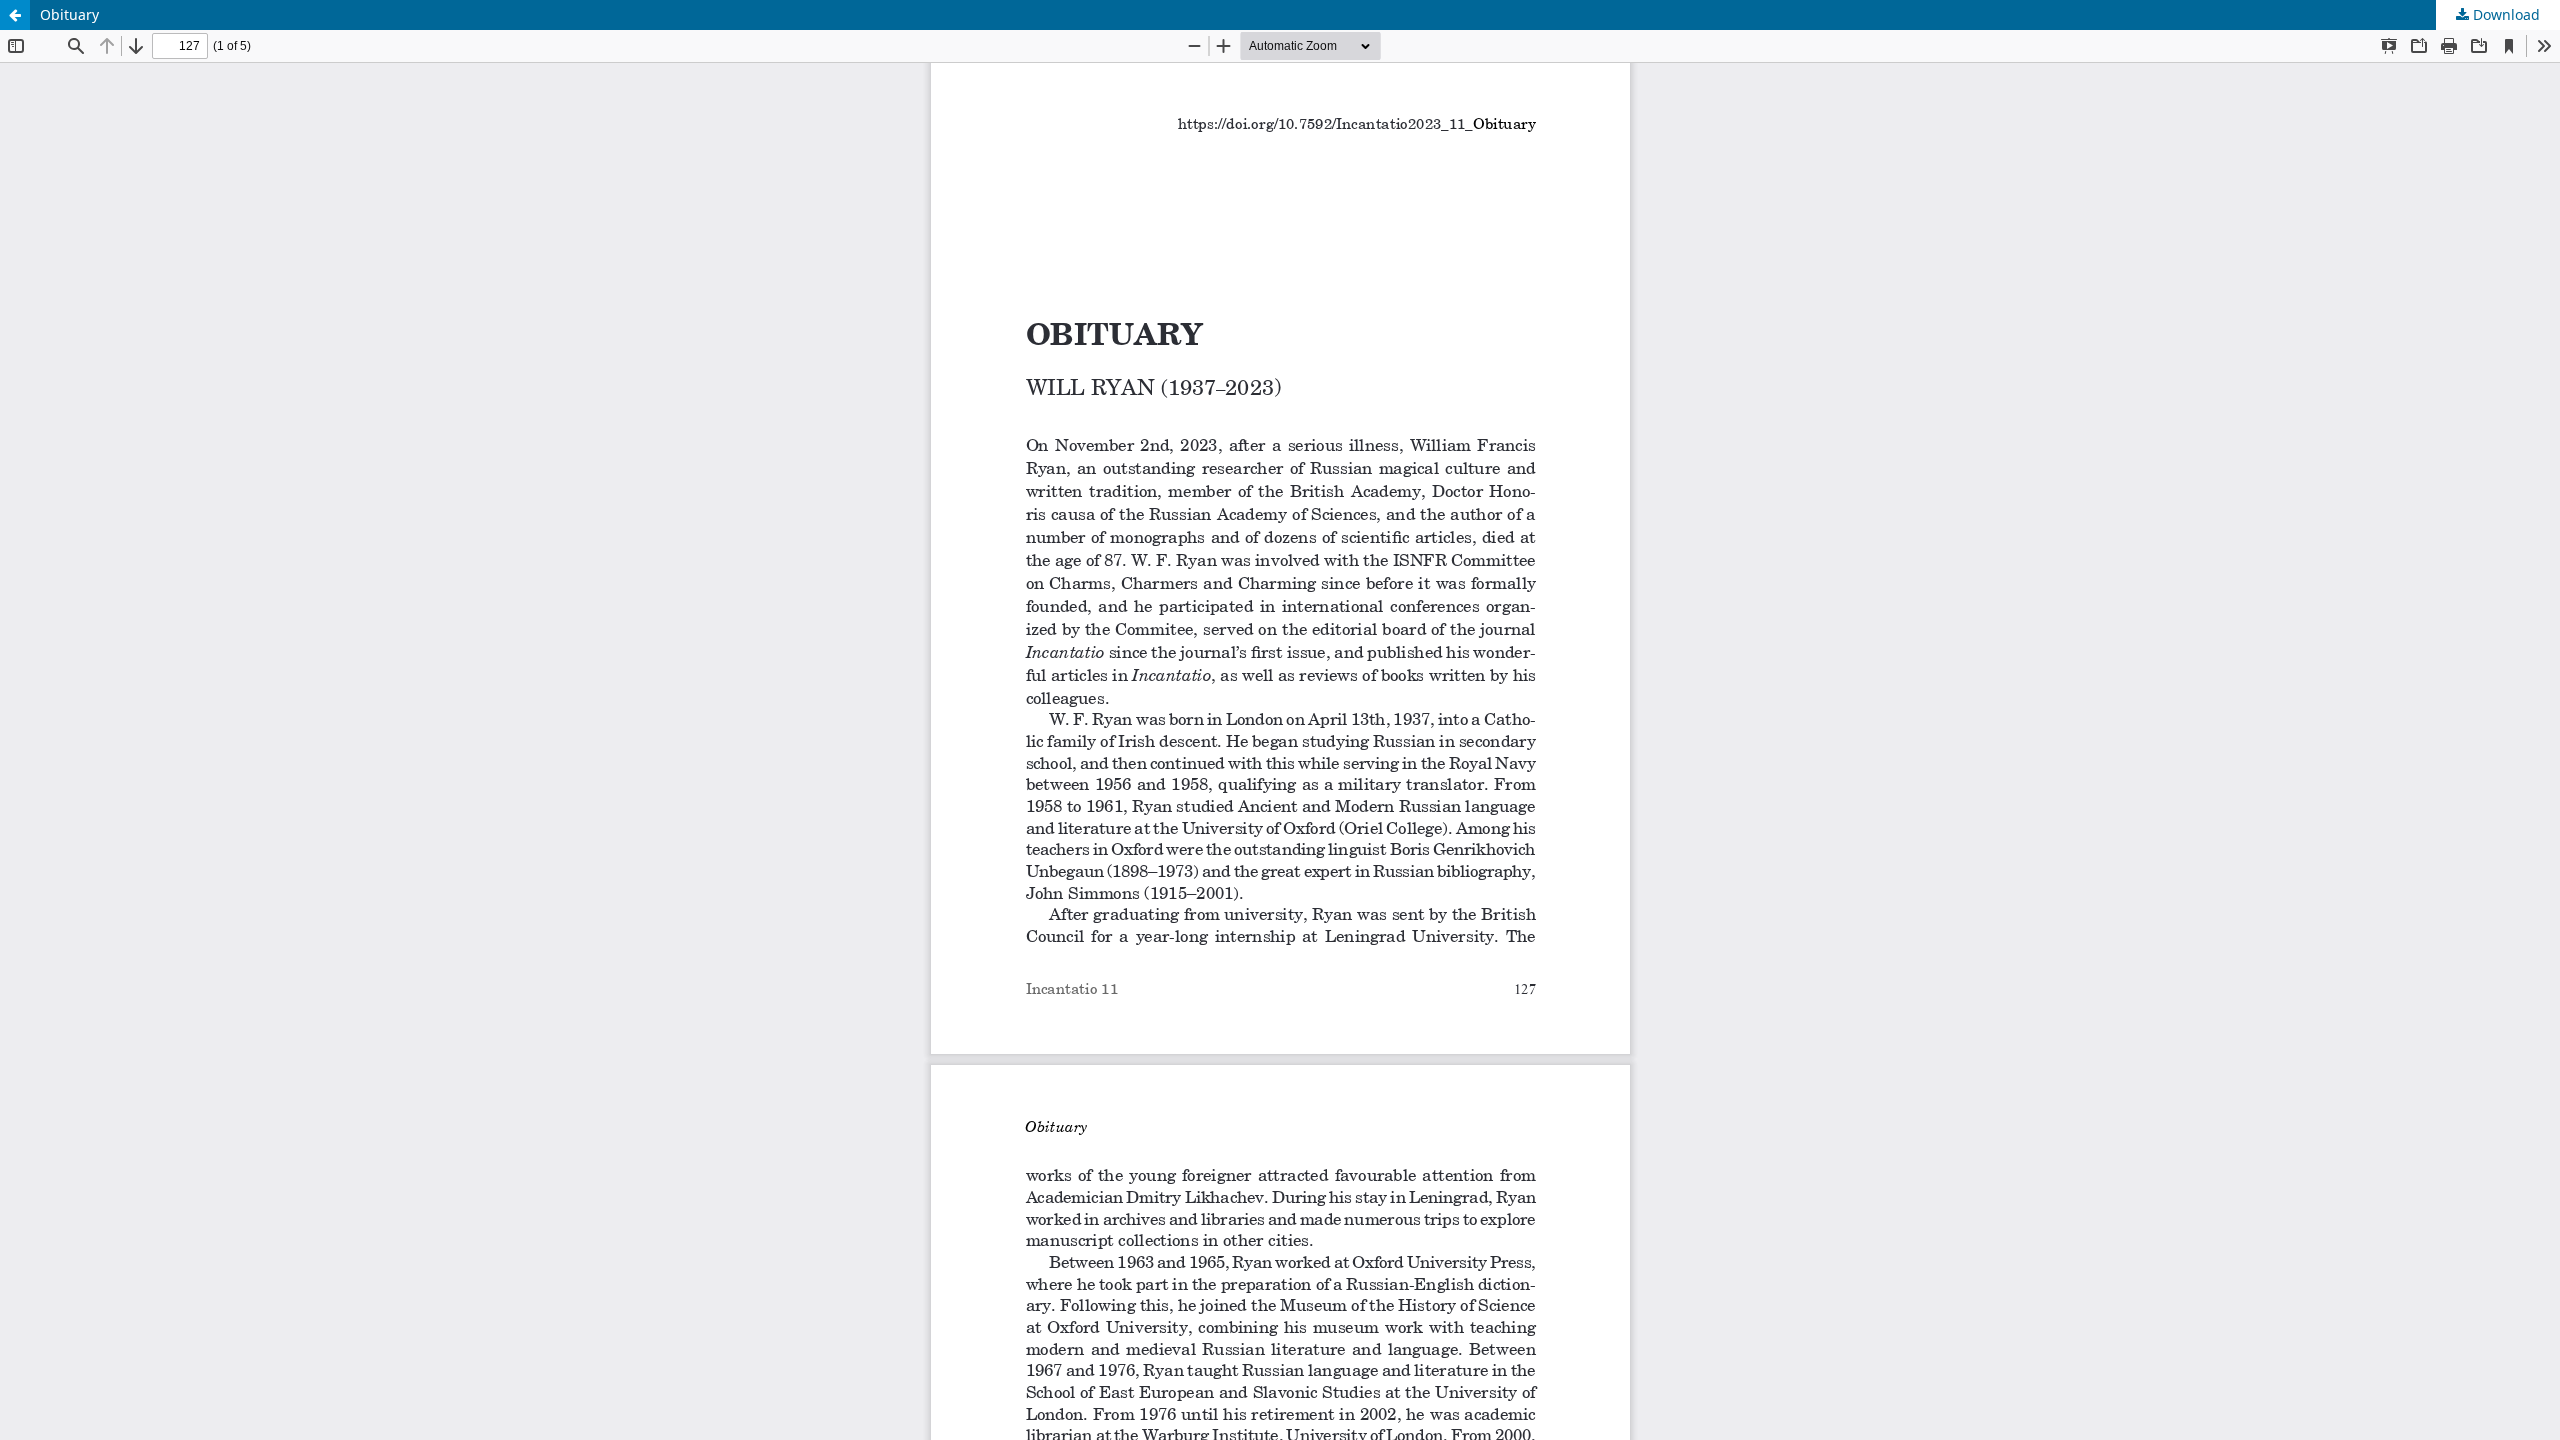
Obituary (69, 14)
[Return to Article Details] (15, 15)
